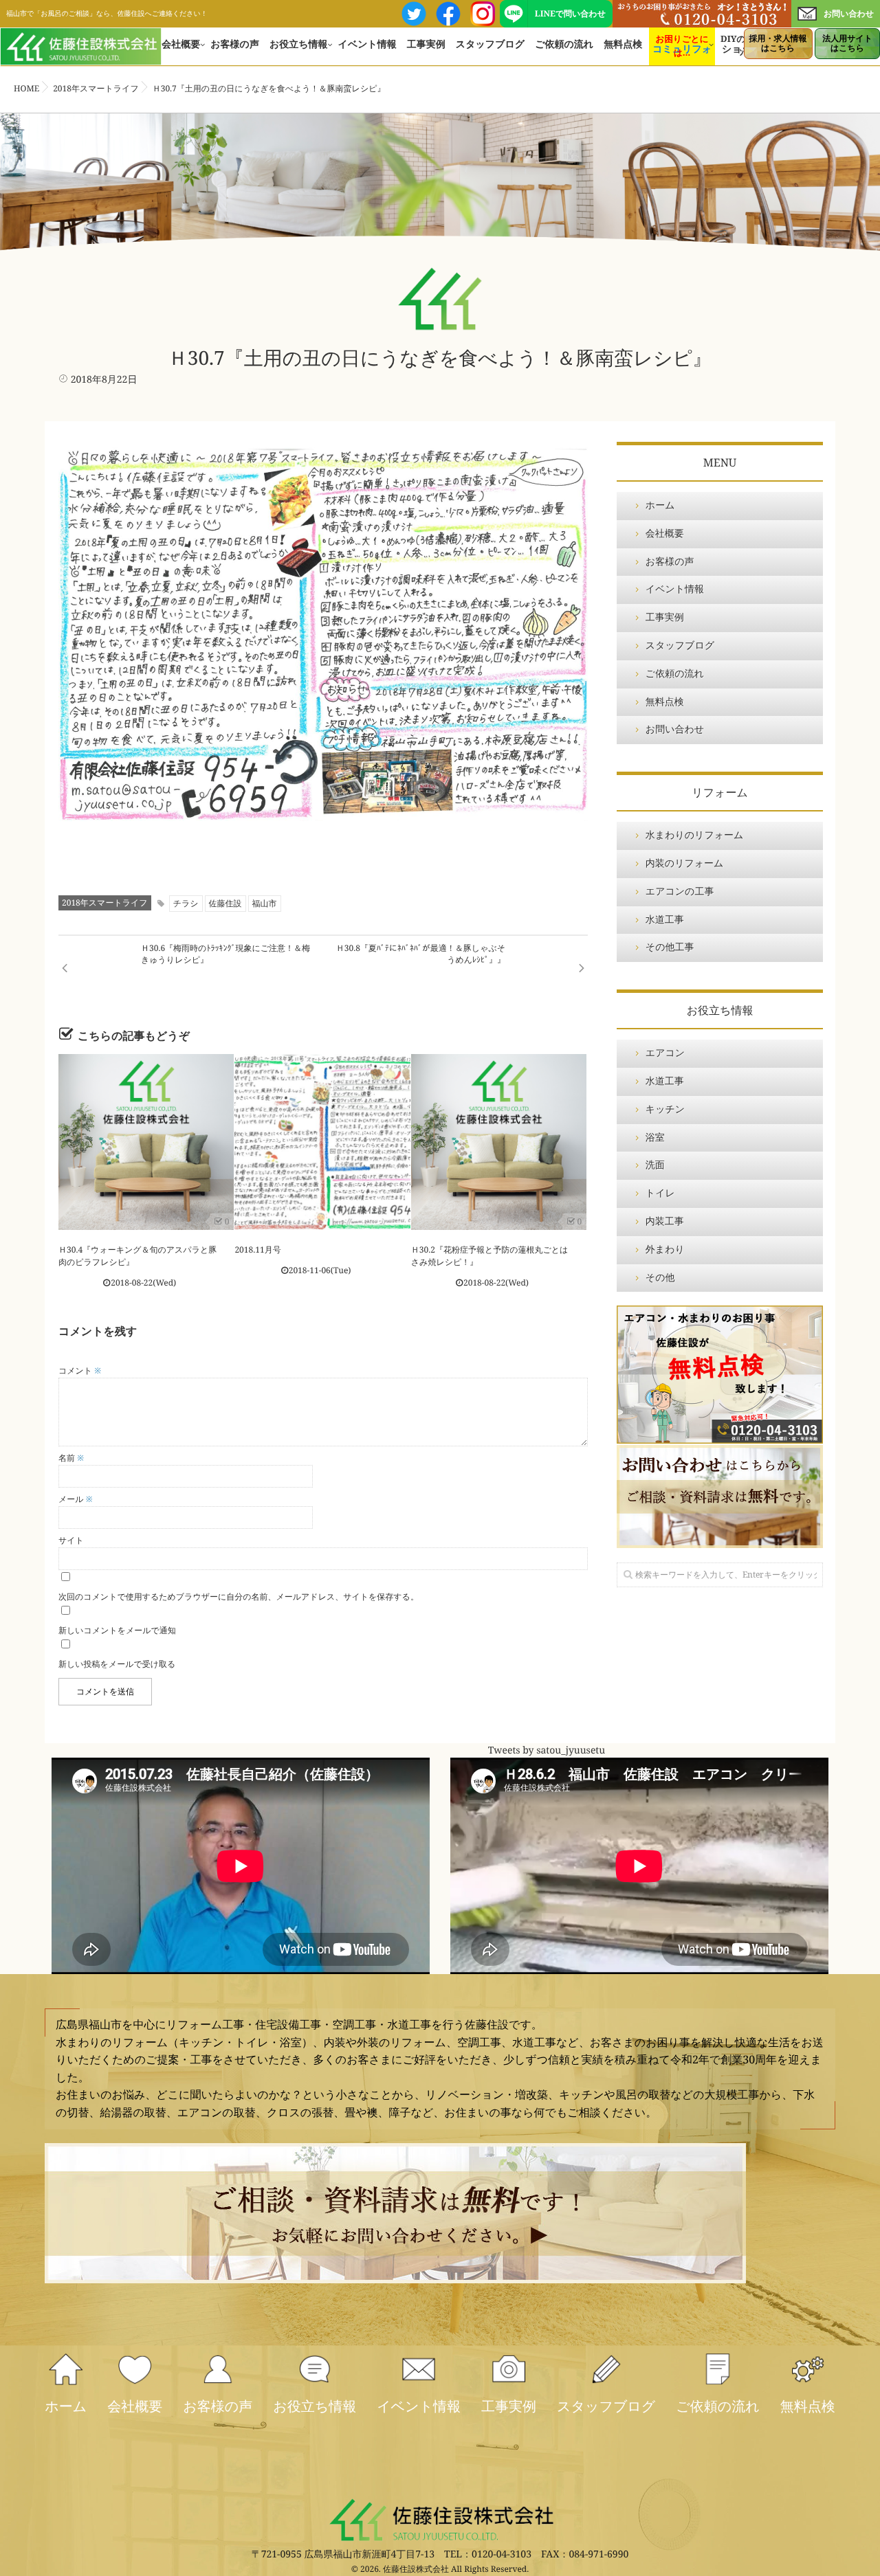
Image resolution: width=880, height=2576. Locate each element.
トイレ (660, 1193)
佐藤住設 (225, 903)
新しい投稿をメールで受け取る (117, 1664)
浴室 (655, 1138)
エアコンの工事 (680, 892)
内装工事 (665, 1221)
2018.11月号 (257, 1250)
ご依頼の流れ (564, 44)
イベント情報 (367, 44)
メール (76, 1499)
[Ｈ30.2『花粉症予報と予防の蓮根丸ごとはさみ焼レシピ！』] (499, 1142)
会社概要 (181, 44)
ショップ (741, 49)
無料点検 (623, 44)
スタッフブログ (490, 44)
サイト (71, 1540)
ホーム (660, 505)
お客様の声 (235, 44)
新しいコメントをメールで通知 (117, 1630)
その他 (660, 1278)
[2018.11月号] (322, 1142)
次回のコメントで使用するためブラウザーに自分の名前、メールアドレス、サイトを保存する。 (239, 1597)
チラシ (186, 903)
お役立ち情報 (299, 44)
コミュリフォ (682, 49)
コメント (80, 1370)
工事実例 (426, 44)
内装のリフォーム (685, 863)
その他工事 (670, 947)
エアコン (665, 1053)
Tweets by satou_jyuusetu (547, 1751)
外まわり (665, 1250)
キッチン (665, 1109)
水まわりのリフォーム (695, 835)
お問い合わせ (849, 13)
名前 (71, 1458)
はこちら (778, 43)
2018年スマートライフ (105, 903)
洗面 (655, 1165)
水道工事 (665, 920)
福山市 (265, 903)
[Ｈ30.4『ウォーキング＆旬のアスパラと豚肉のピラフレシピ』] (146, 1142)
